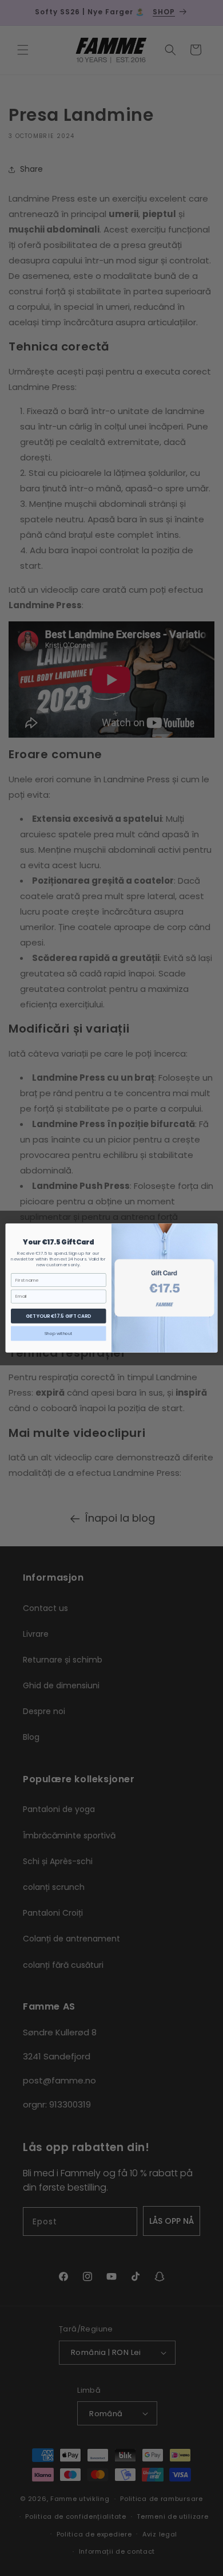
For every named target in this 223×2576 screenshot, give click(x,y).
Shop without (59, 1334)
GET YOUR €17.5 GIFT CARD (59, 1316)
